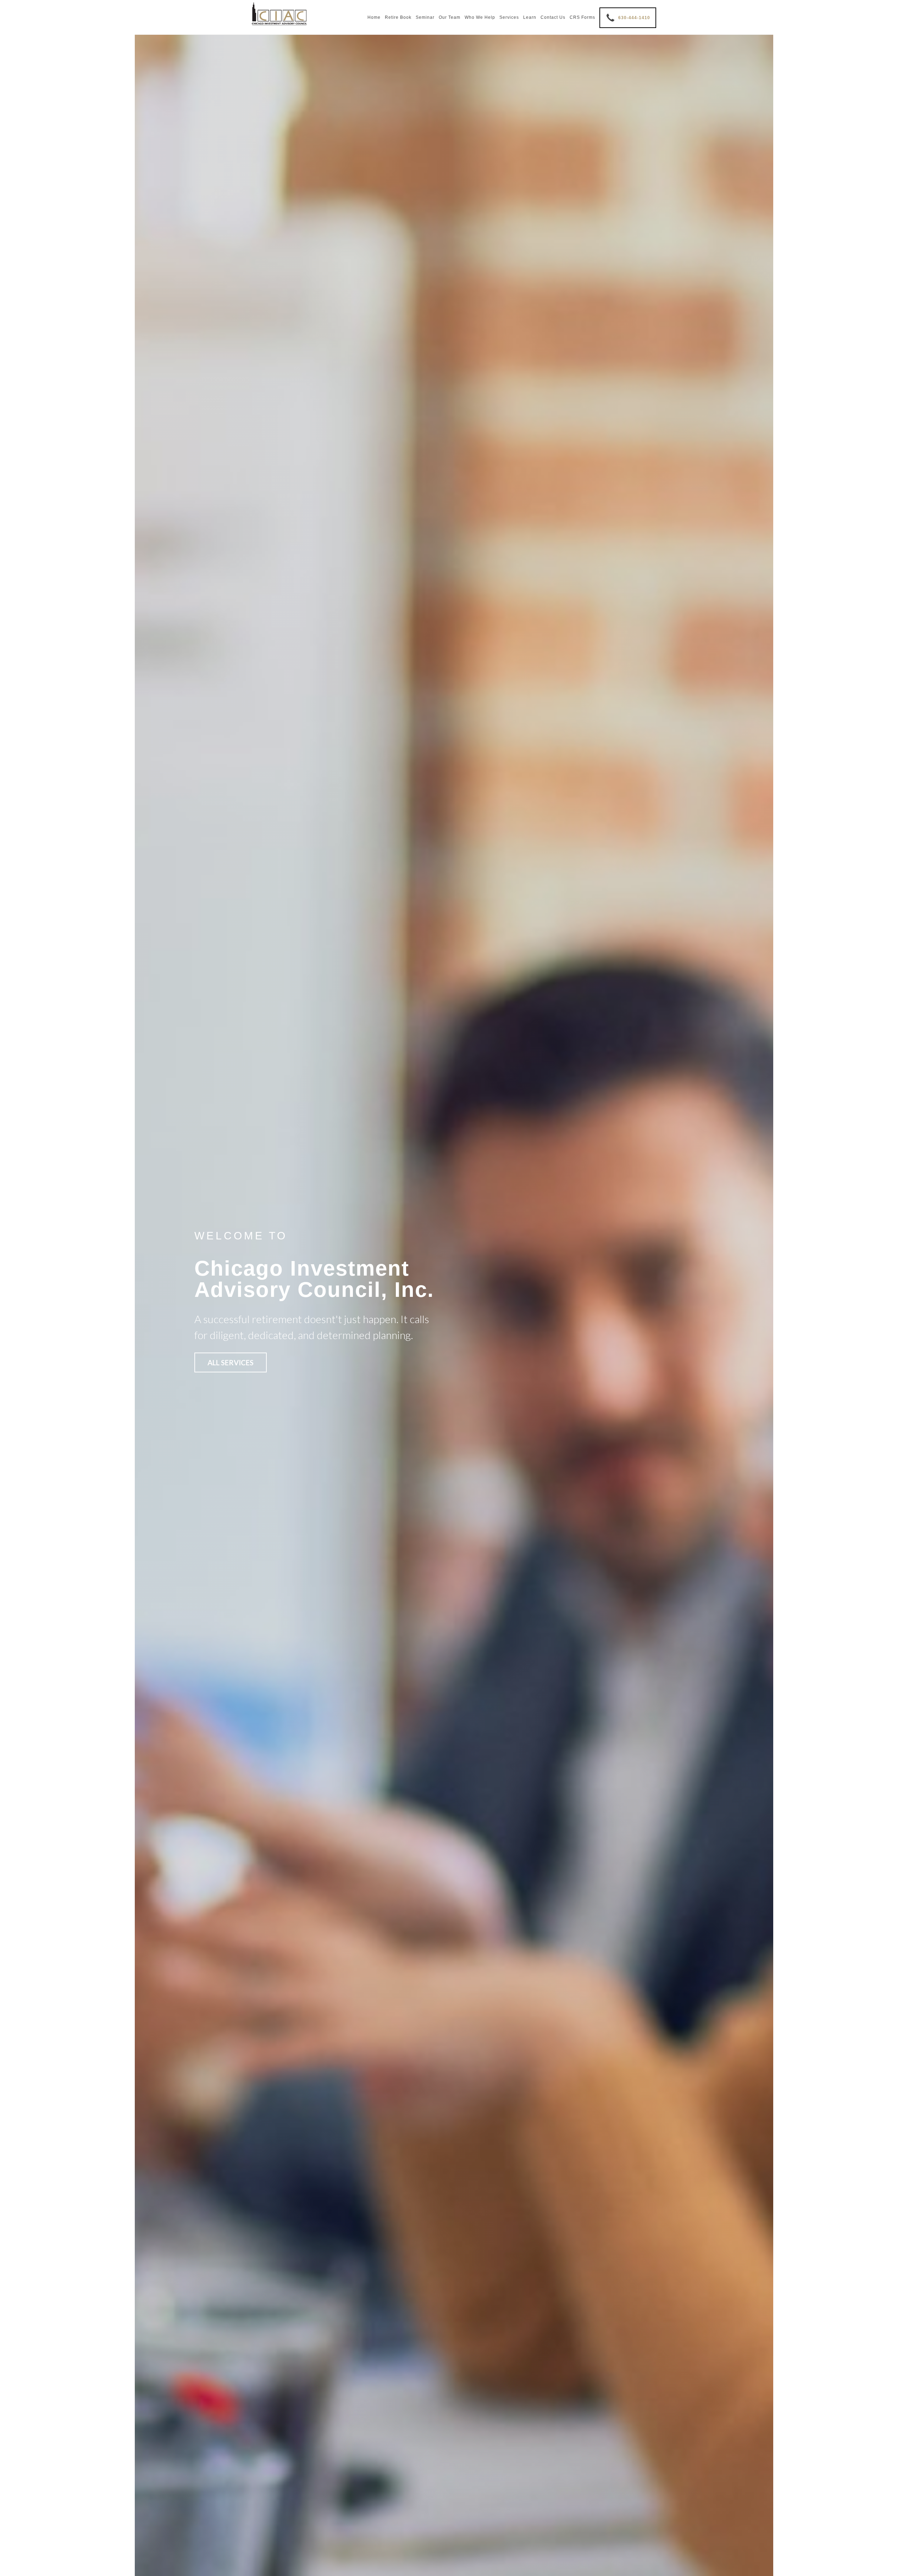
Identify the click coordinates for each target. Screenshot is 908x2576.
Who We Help (480, 17)
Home (374, 17)
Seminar (425, 17)
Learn (530, 17)
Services (509, 17)
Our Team (450, 17)
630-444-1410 (634, 18)
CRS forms (582, 17)
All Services (231, 1362)
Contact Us (553, 17)
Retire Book (398, 17)
